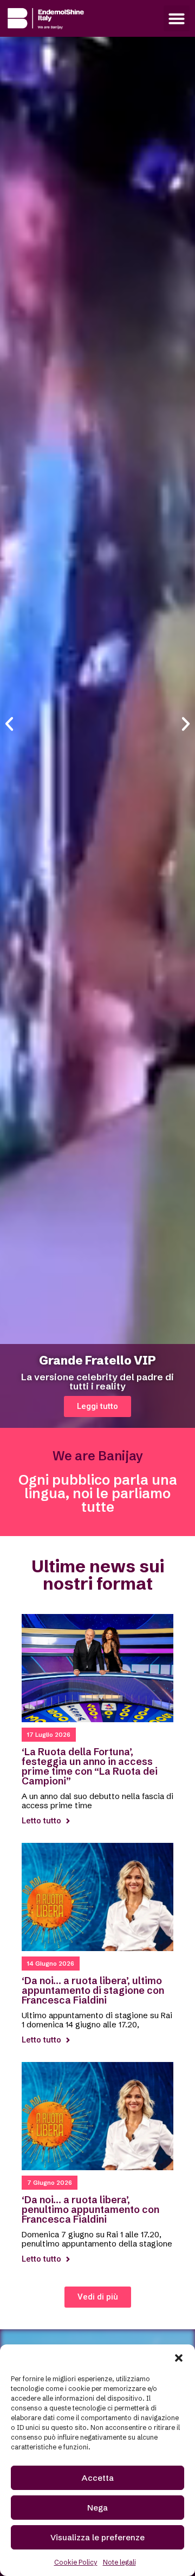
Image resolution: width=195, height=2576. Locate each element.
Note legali (119, 2562)
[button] (179, 2358)
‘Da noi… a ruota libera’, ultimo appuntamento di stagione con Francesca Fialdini (93, 1990)
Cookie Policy (76, 2562)
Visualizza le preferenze (97, 2537)
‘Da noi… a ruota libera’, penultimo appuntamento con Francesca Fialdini (90, 2209)
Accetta (98, 2478)
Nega (97, 2508)
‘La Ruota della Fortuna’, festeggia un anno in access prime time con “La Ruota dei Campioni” (90, 1766)
